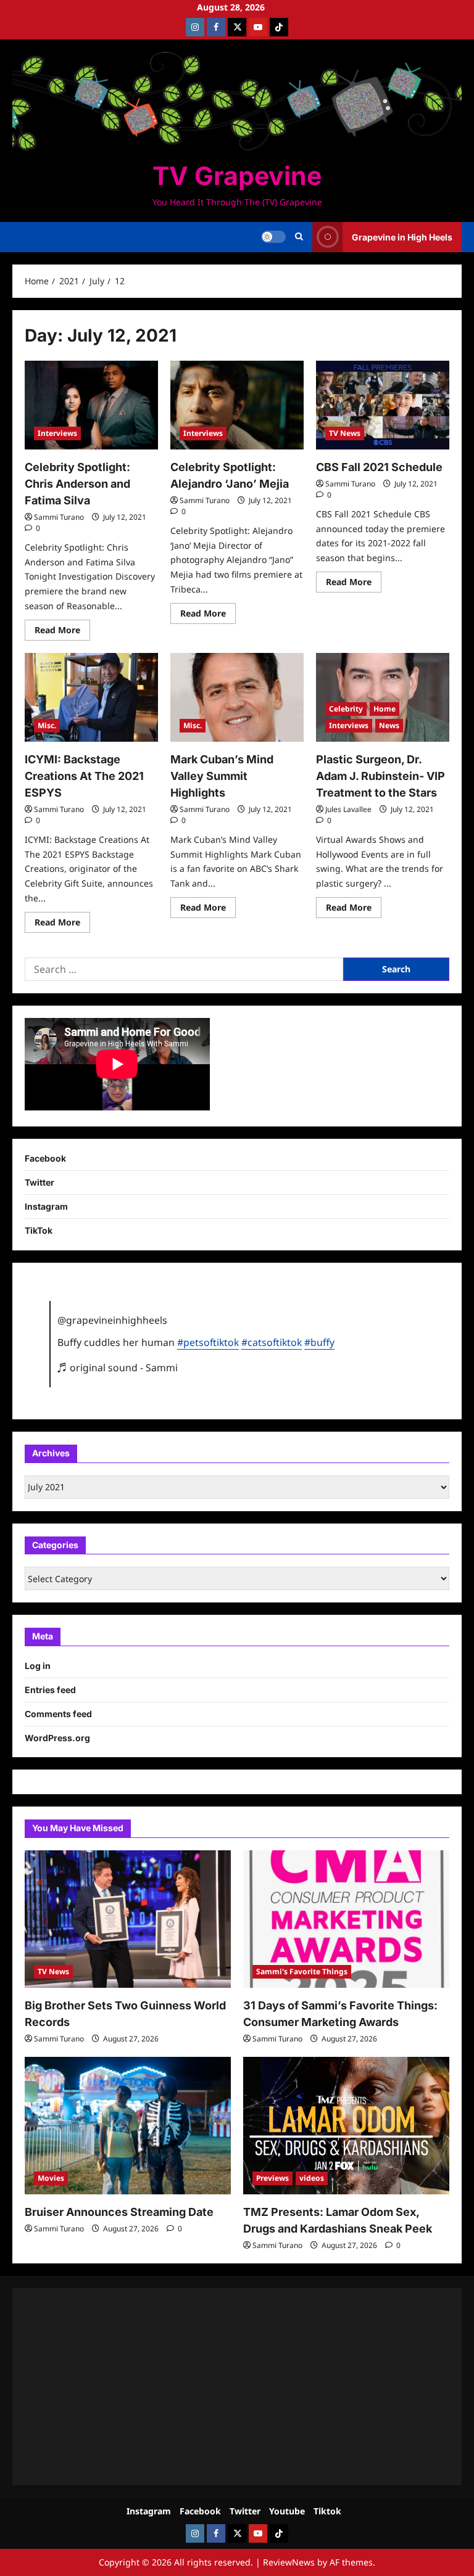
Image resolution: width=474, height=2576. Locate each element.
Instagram (46, 1206)
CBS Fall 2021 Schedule (379, 467)
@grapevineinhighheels (112, 1320)
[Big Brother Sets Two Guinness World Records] (128, 1919)
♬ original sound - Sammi (118, 1368)
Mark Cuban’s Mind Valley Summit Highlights (222, 776)
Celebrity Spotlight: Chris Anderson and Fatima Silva (77, 484)
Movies (51, 2178)
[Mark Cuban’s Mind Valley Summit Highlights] (237, 697)
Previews (272, 2178)
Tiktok (327, 2511)
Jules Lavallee (348, 809)
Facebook (45, 1158)
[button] (299, 237)
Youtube (287, 2511)
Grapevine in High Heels (402, 237)
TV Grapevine (237, 176)
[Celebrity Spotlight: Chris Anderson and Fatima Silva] (91, 405)
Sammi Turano (59, 517)
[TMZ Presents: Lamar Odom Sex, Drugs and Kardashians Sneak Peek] (346, 2126)
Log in (38, 1666)
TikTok (39, 1230)
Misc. (47, 725)
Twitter (39, 1182)
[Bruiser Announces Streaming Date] (128, 2126)
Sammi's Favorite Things (302, 1971)
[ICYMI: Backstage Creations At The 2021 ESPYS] (91, 697)
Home (385, 709)
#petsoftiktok (208, 1342)
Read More (62, 632)
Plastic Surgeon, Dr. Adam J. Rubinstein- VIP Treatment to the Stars (380, 776)
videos (312, 2178)
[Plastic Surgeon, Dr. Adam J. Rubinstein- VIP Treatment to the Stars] (383, 697)
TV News (345, 433)
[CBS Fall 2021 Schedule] (383, 405)
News (389, 725)
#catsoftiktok (272, 1342)
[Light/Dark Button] (273, 237)
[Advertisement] (237, 2387)
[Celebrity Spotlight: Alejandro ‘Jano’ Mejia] (237, 405)
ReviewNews (289, 2562)
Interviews (57, 433)
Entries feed (50, 1690)
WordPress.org (57, 1738)
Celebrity (346, 709)
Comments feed (58, 1714)
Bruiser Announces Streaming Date (119, 2212)
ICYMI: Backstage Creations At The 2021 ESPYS (84, 776)
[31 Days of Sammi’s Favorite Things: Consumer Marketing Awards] (346, 1919)
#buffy (319, 1342)
